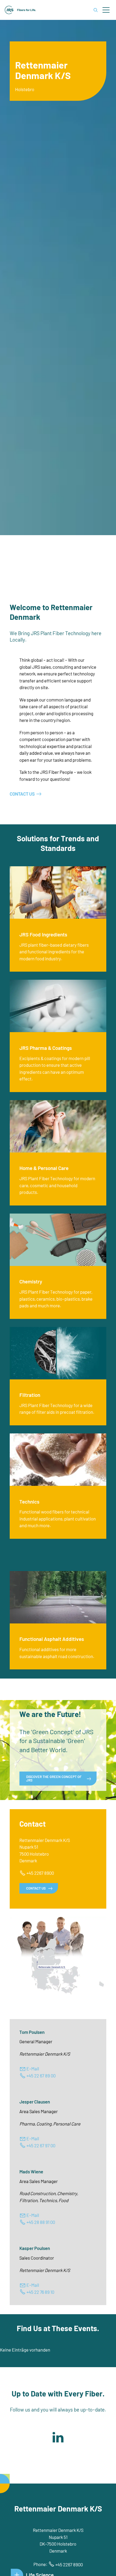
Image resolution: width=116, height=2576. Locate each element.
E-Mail (33, 2069)
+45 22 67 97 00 (41, 2145)
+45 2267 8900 (40, 1873)
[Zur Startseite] (20, 10)
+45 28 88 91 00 (41, 2222)
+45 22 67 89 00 (41, 2076)
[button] (106, 10)
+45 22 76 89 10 (40, 2292)
